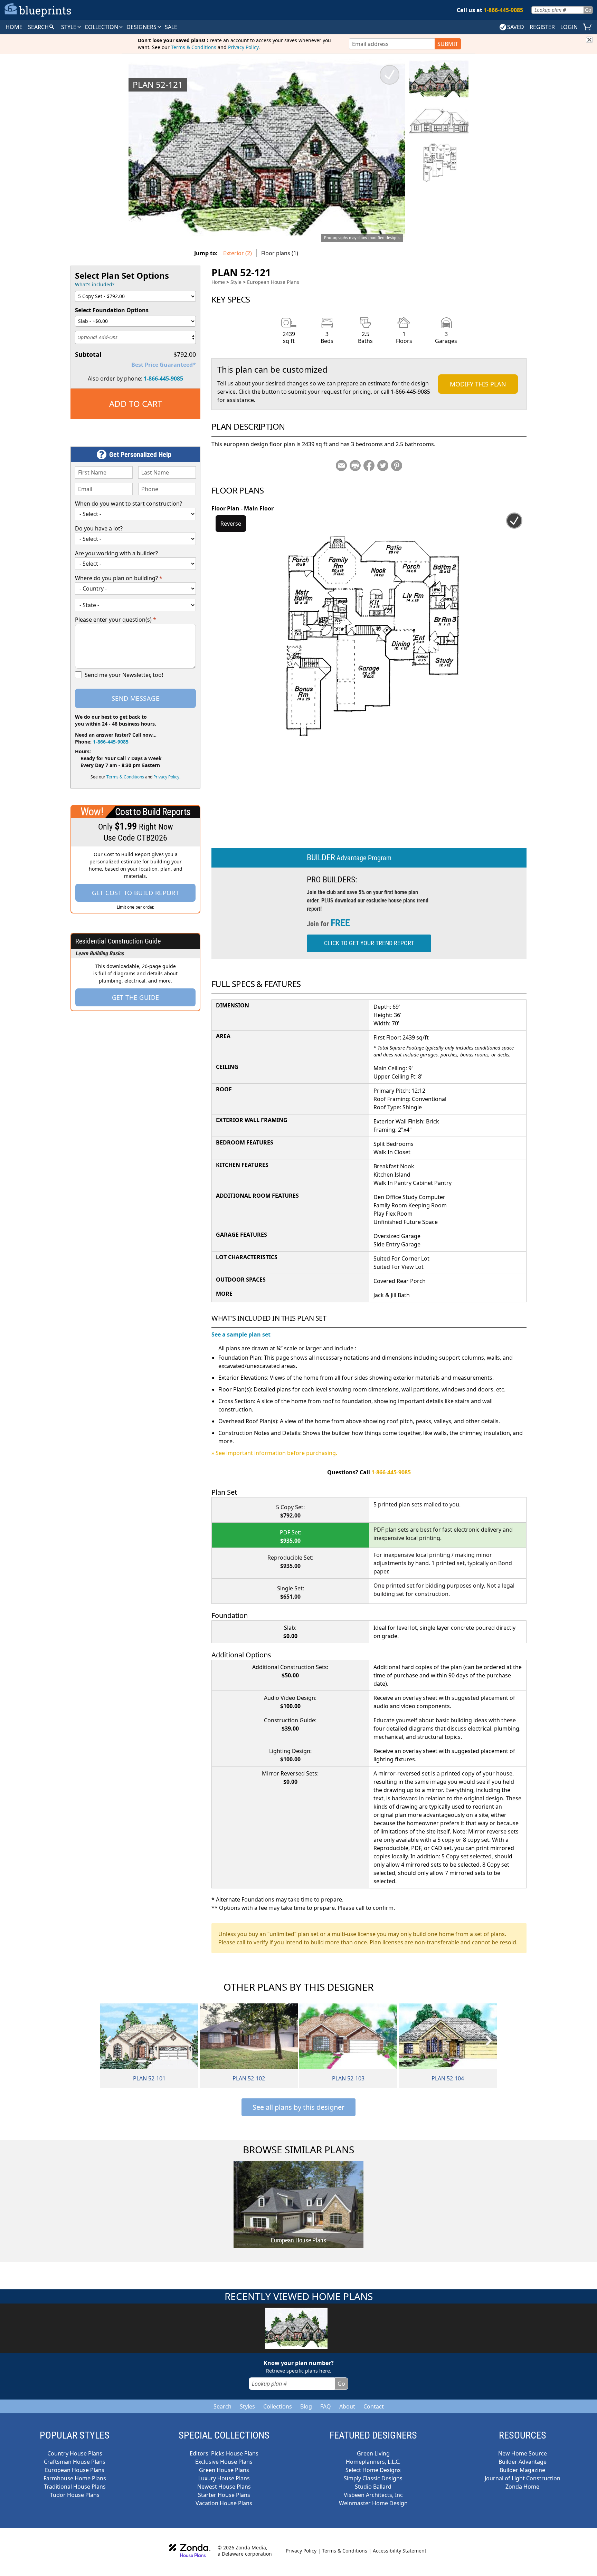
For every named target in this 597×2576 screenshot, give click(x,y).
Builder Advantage (523, 2462)
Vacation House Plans (224, 2503)
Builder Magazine (522, 2470)
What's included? (95, 284)
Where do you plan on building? (119, 578)
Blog (306, 2406)
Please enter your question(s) (116, 620)
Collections (278, 2406)
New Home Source (523, 2453)
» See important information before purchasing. (274, 1453)
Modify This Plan (478, 384)
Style (69, 27)
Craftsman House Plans (75, 2462)
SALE (171, 27)
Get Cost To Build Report (136, 893)
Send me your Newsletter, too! (124, 675)
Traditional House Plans (75, 2487)
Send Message (135, 698)
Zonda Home (522, 2487)
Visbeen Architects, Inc (373, 2495)
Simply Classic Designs (373, 2478)
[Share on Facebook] (369, 466)
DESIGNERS (142, 27)
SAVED (516, 27)
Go (588, 10)
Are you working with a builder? (116, 553)
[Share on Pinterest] (397, 466)
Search (222, 2406)
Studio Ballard (373, 2487)
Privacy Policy (243, 47)
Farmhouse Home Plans (75, 2478)
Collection (102, 27)
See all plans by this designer (298, 2107)
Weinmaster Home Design (373, 2503)
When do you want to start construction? (129, 504)
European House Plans (273, 282)
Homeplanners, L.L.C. (373, 2462)
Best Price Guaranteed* (164, 365)
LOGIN (569, 27)
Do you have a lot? (99, 528)
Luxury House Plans (224, 2478)
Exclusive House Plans (224, 2462)
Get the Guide (136, 997)
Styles (247, 2406)
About (347, 2406)
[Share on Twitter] (383, 466)
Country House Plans (75, 2453)
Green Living (373, 2453)
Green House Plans (224, 2470)
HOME (14, 27)
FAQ (326, 2406)
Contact (374, 2406)
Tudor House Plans (75, 2495)
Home (218, 282)
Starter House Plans (224, 2495)
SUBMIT (448, 44)
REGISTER (542, 27)
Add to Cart (136, 404)
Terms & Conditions (194, 47)
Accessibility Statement (400, 2551)
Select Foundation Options (112, 310)
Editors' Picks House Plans (224, 2453)
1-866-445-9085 (163, 379)
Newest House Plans (224, 2487)
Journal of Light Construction (523, 2478)
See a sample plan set (241, 1334)
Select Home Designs (373, 2470)
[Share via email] (341, 466)
